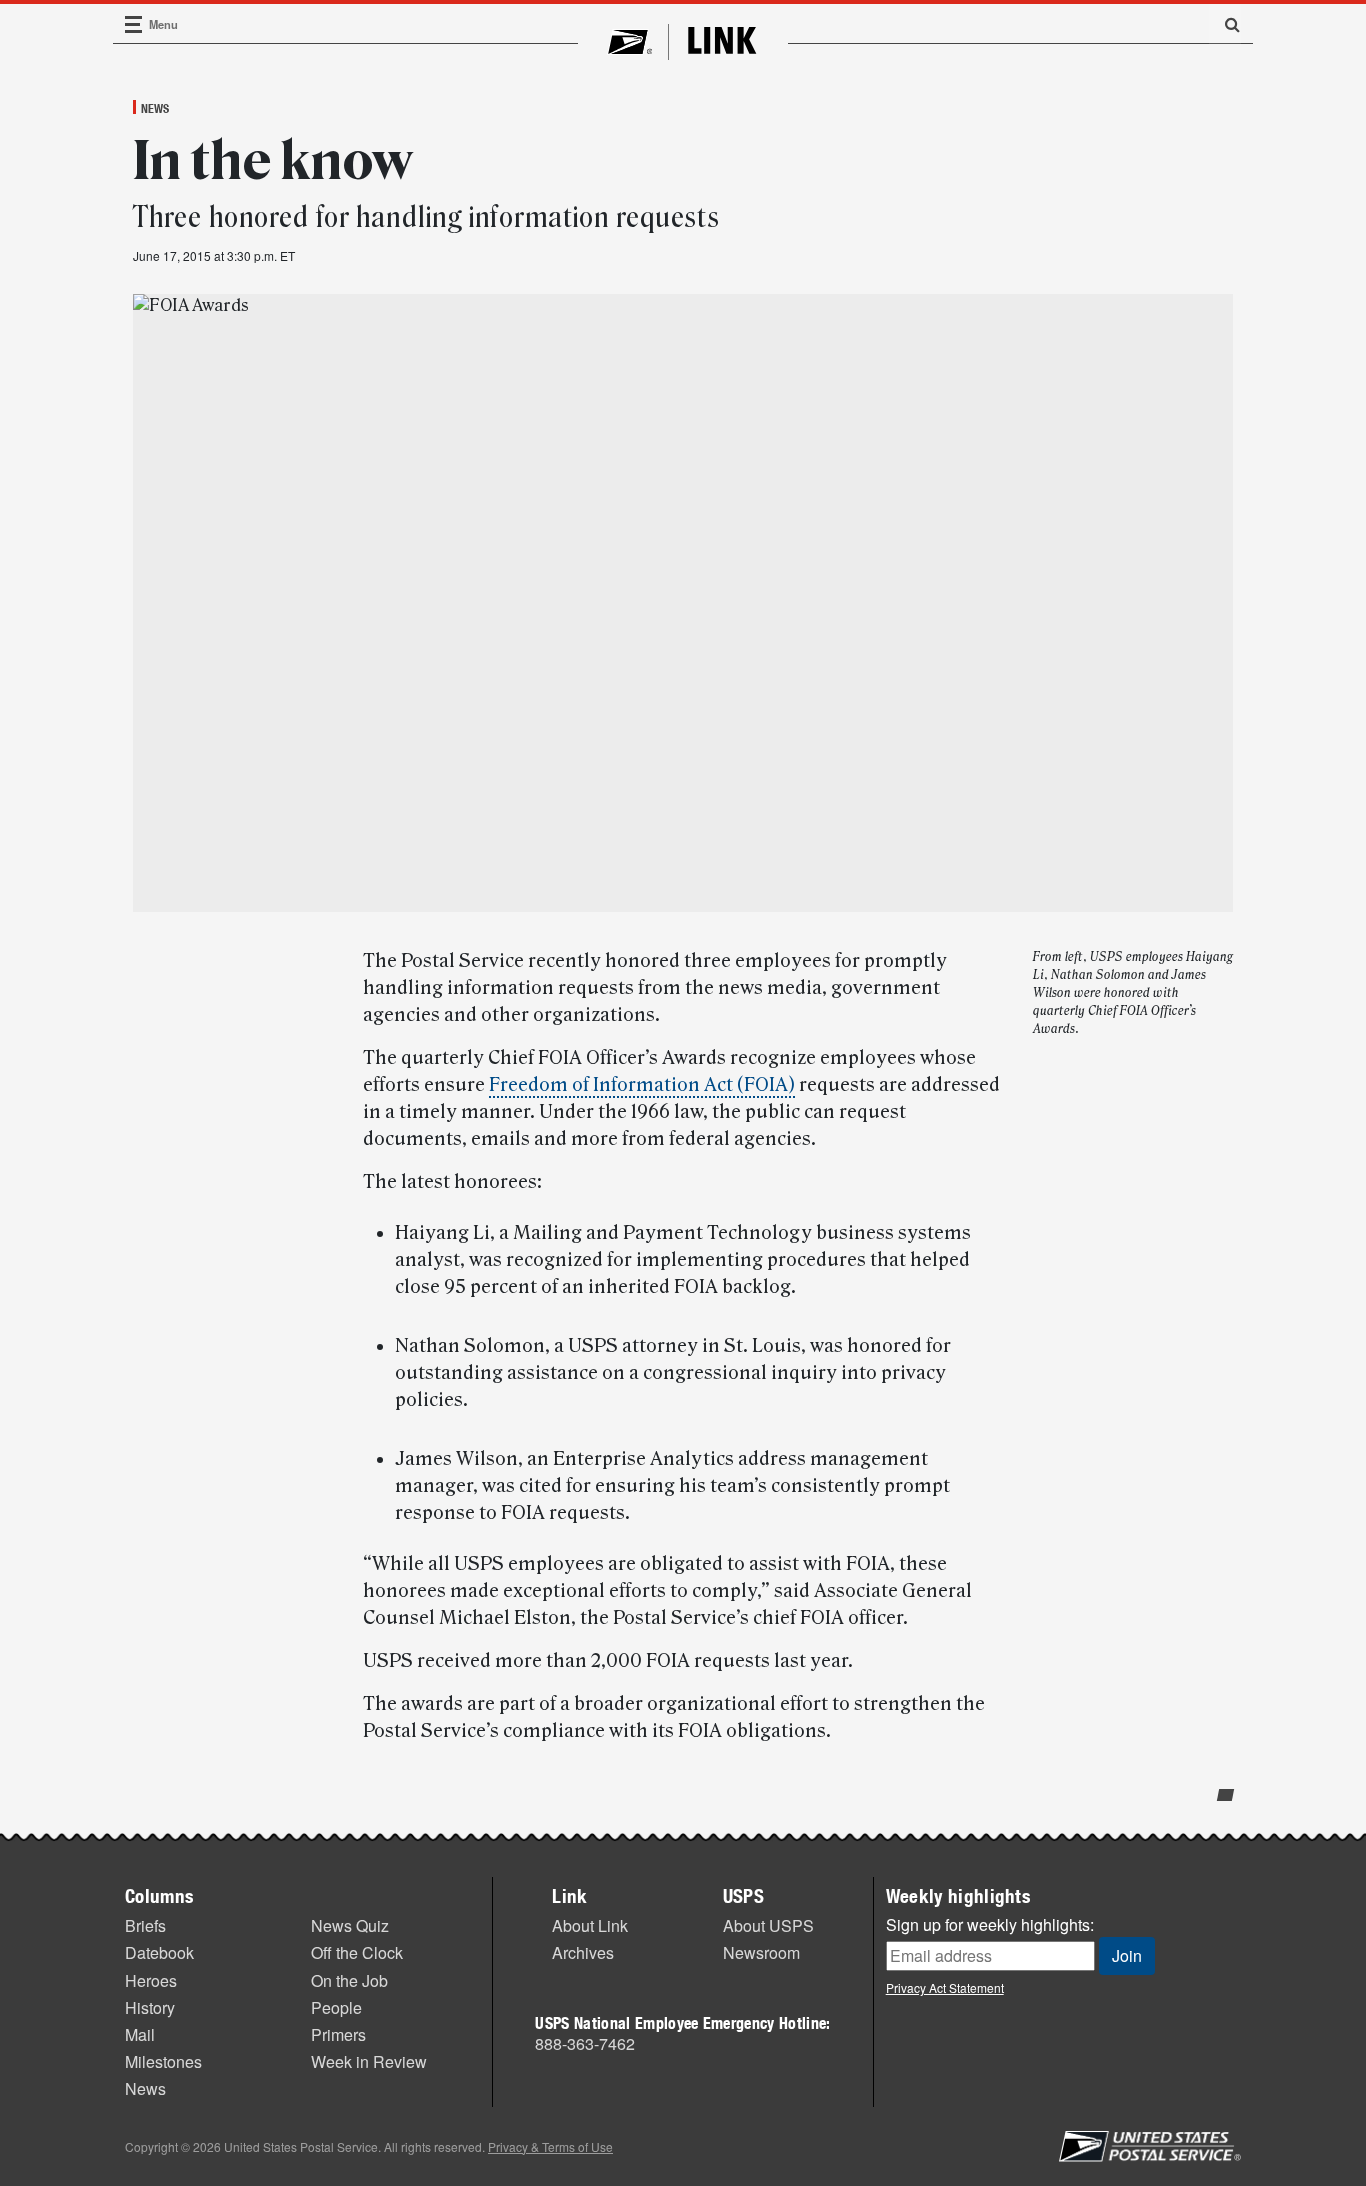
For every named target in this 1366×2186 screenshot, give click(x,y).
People (336, 2007)
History (150, 2007)
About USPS (768, 1925)
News (155, 108)
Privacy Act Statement (945, 1987)
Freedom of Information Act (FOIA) (642, 1085)
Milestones (163, 2061)
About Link (590, 1925)
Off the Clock (357, 1952)
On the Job (349, 1980)
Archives (583, 1952)
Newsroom (761, 1952)
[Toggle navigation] (134, 24)
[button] (1225, 24)
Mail (140, 2034)
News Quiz (350, 1925)
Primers (338, 2034)
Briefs (145, 1925)
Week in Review (369, 2061)
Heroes (151, 1980)
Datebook (159, 1952)
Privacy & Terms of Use (550, 2146)
